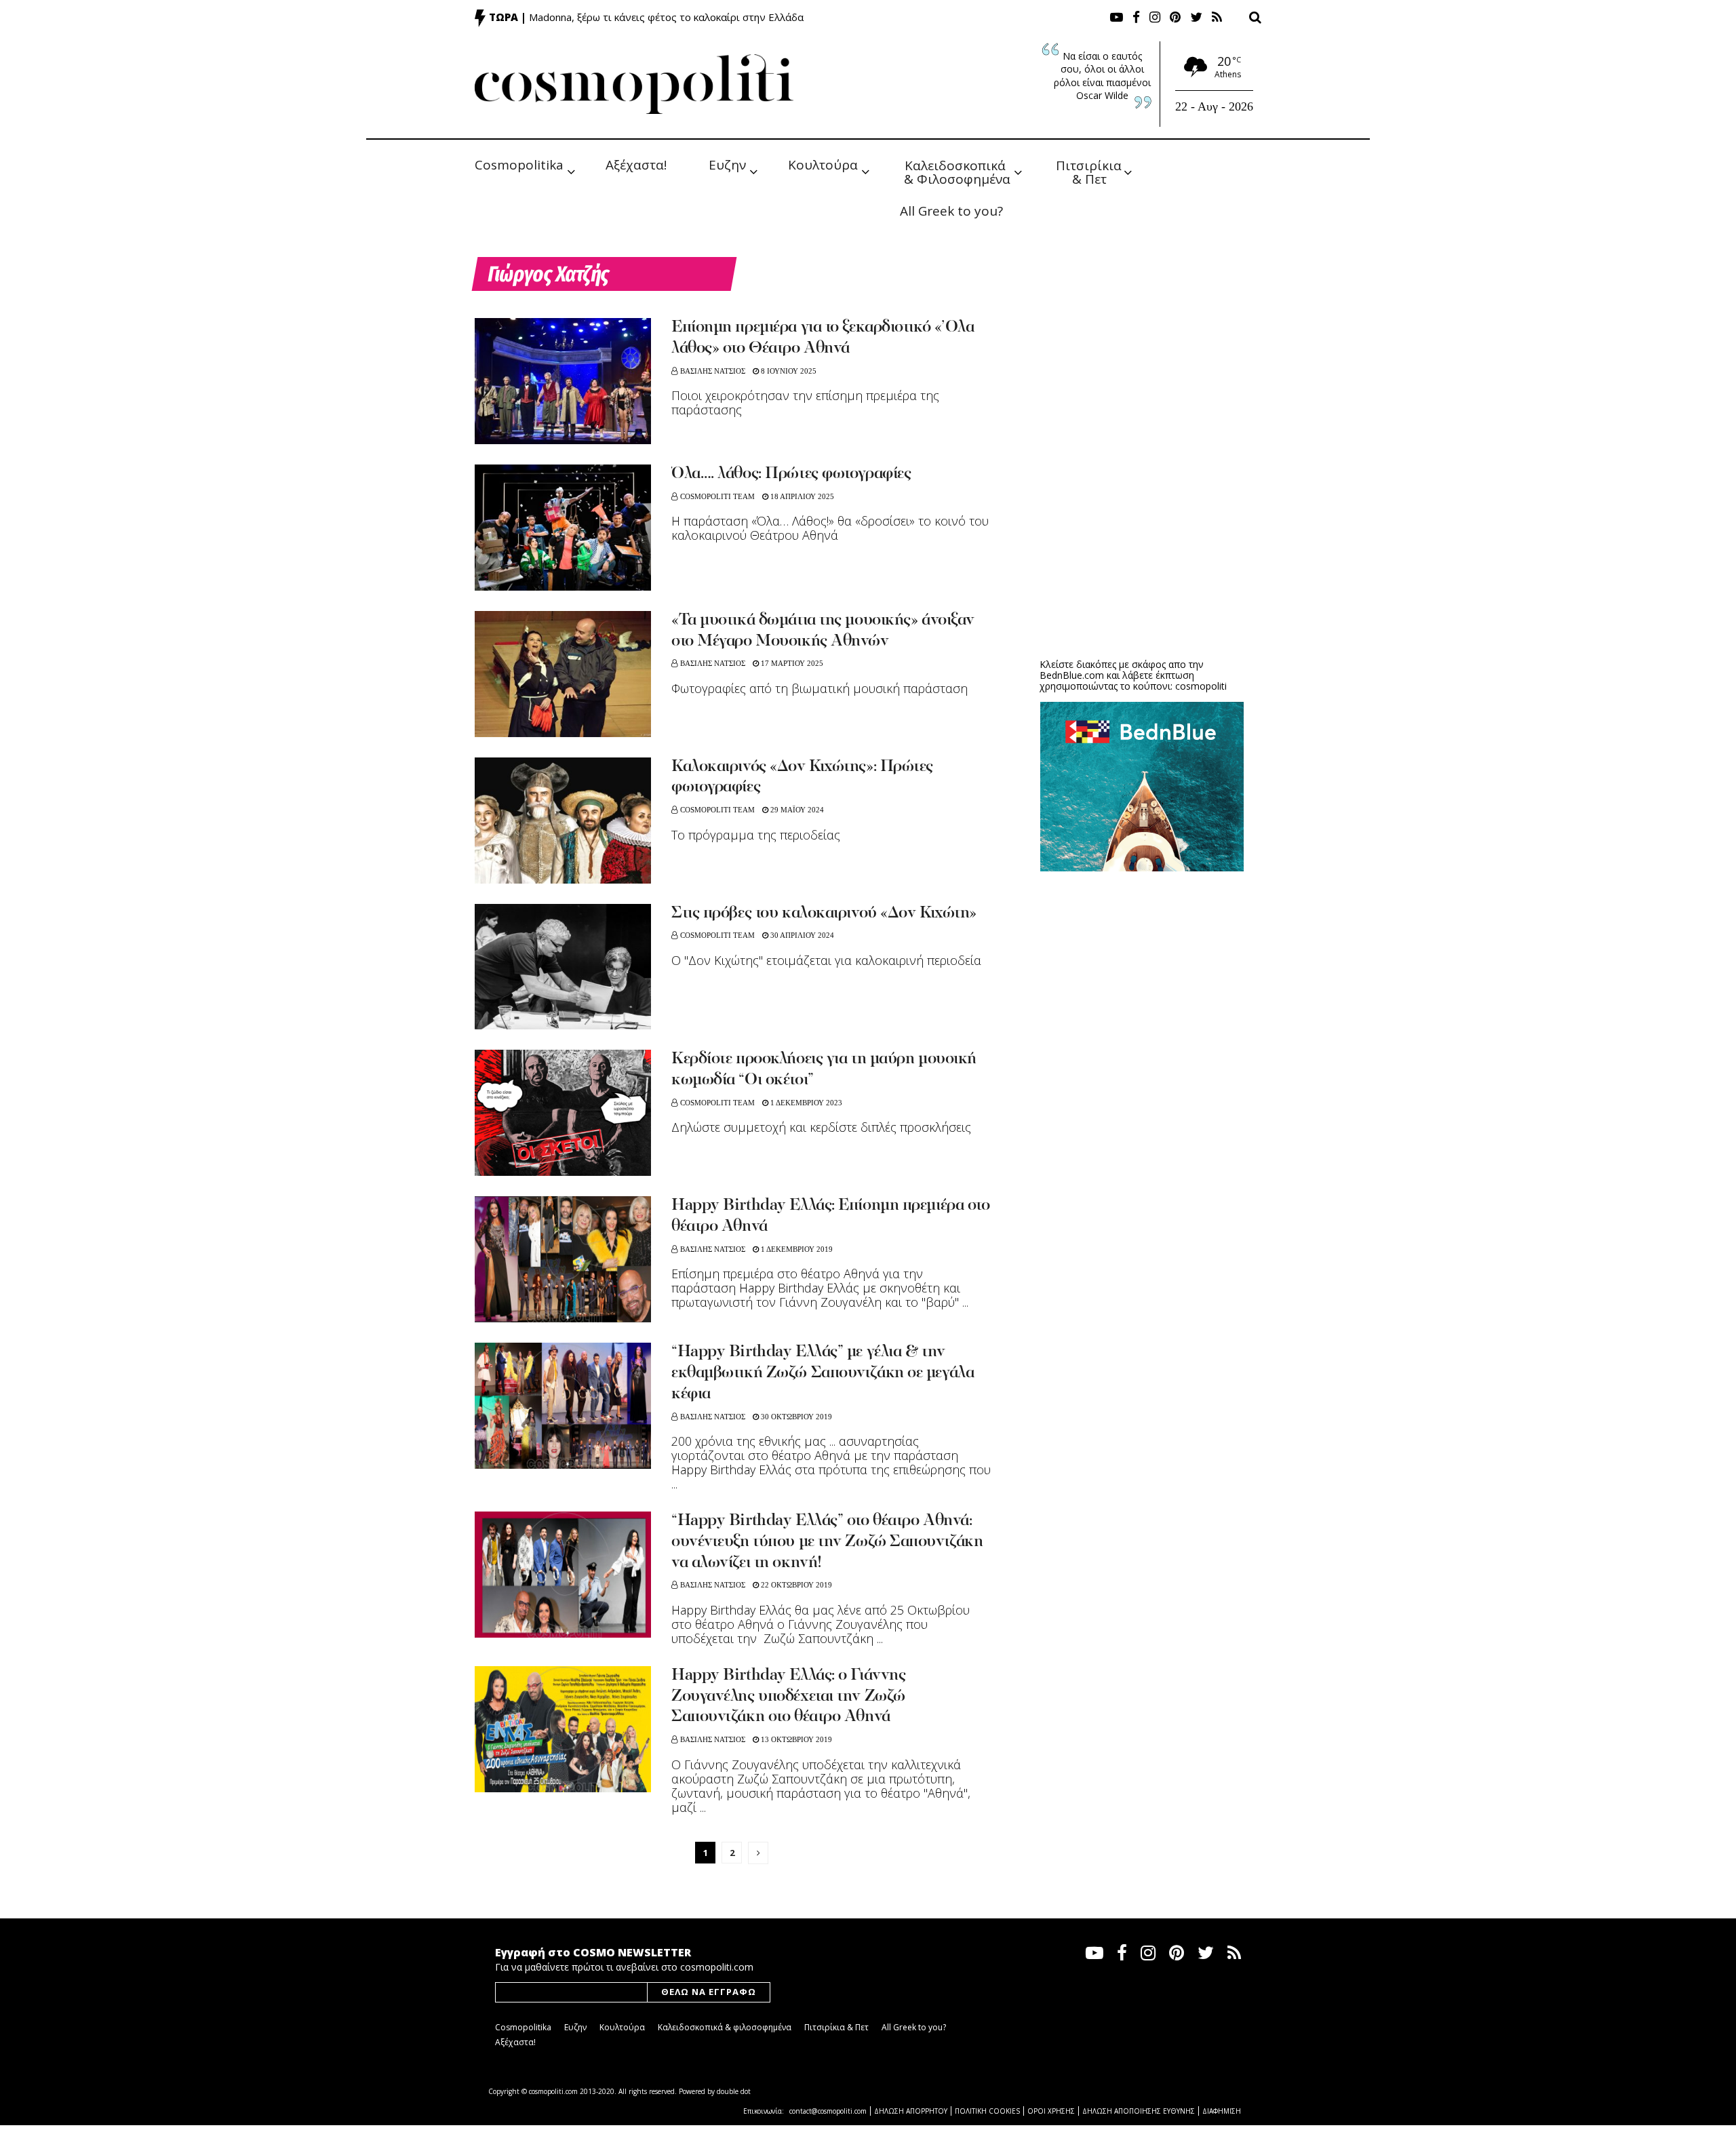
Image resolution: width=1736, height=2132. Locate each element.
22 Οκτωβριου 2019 (795, 1585)
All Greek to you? (951, 211)
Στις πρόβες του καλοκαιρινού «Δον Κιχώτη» (824, 913)
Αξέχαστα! (636, 165)
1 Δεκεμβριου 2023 (805, 1103)
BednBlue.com (1072, 675)
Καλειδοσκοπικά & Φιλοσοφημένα (957, 171)
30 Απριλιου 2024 (801, 935)
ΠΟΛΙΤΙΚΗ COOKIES (987, 2111)
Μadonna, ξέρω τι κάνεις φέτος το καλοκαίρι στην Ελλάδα (666, 17)
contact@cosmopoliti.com (828, 2111)
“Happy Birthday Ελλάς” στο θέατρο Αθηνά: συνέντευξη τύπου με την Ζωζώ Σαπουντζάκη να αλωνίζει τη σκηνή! (827, 1542)
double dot (734, 2091)
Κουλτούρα (823, 165)
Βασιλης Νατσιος (713, 371)
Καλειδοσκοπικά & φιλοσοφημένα (725, 2027)
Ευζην (727, 165)
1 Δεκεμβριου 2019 (796, 1249)
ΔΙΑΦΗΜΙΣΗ (1222, 2111)
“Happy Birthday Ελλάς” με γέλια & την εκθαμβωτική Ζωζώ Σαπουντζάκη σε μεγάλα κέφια (823, 1373)
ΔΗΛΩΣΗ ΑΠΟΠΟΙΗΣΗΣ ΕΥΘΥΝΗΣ (1139, 2111)
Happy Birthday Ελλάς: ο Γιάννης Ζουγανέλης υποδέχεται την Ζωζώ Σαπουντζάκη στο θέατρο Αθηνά (788, 1697)
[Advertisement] (1142, 542)
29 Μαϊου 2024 (796, 810)
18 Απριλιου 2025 (801, 496)
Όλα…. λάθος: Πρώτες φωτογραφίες (791, 474)
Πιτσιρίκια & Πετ (1090, 171)
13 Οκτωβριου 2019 (795, 1739)
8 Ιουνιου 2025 (788, 371)
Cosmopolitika (519, 165)
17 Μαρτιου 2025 (791, 663)
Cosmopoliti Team (717, 496)
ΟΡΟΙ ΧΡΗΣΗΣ (1051, 2111)
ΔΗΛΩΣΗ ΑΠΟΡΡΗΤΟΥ (911, 2111)
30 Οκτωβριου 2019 (795, 1417)
